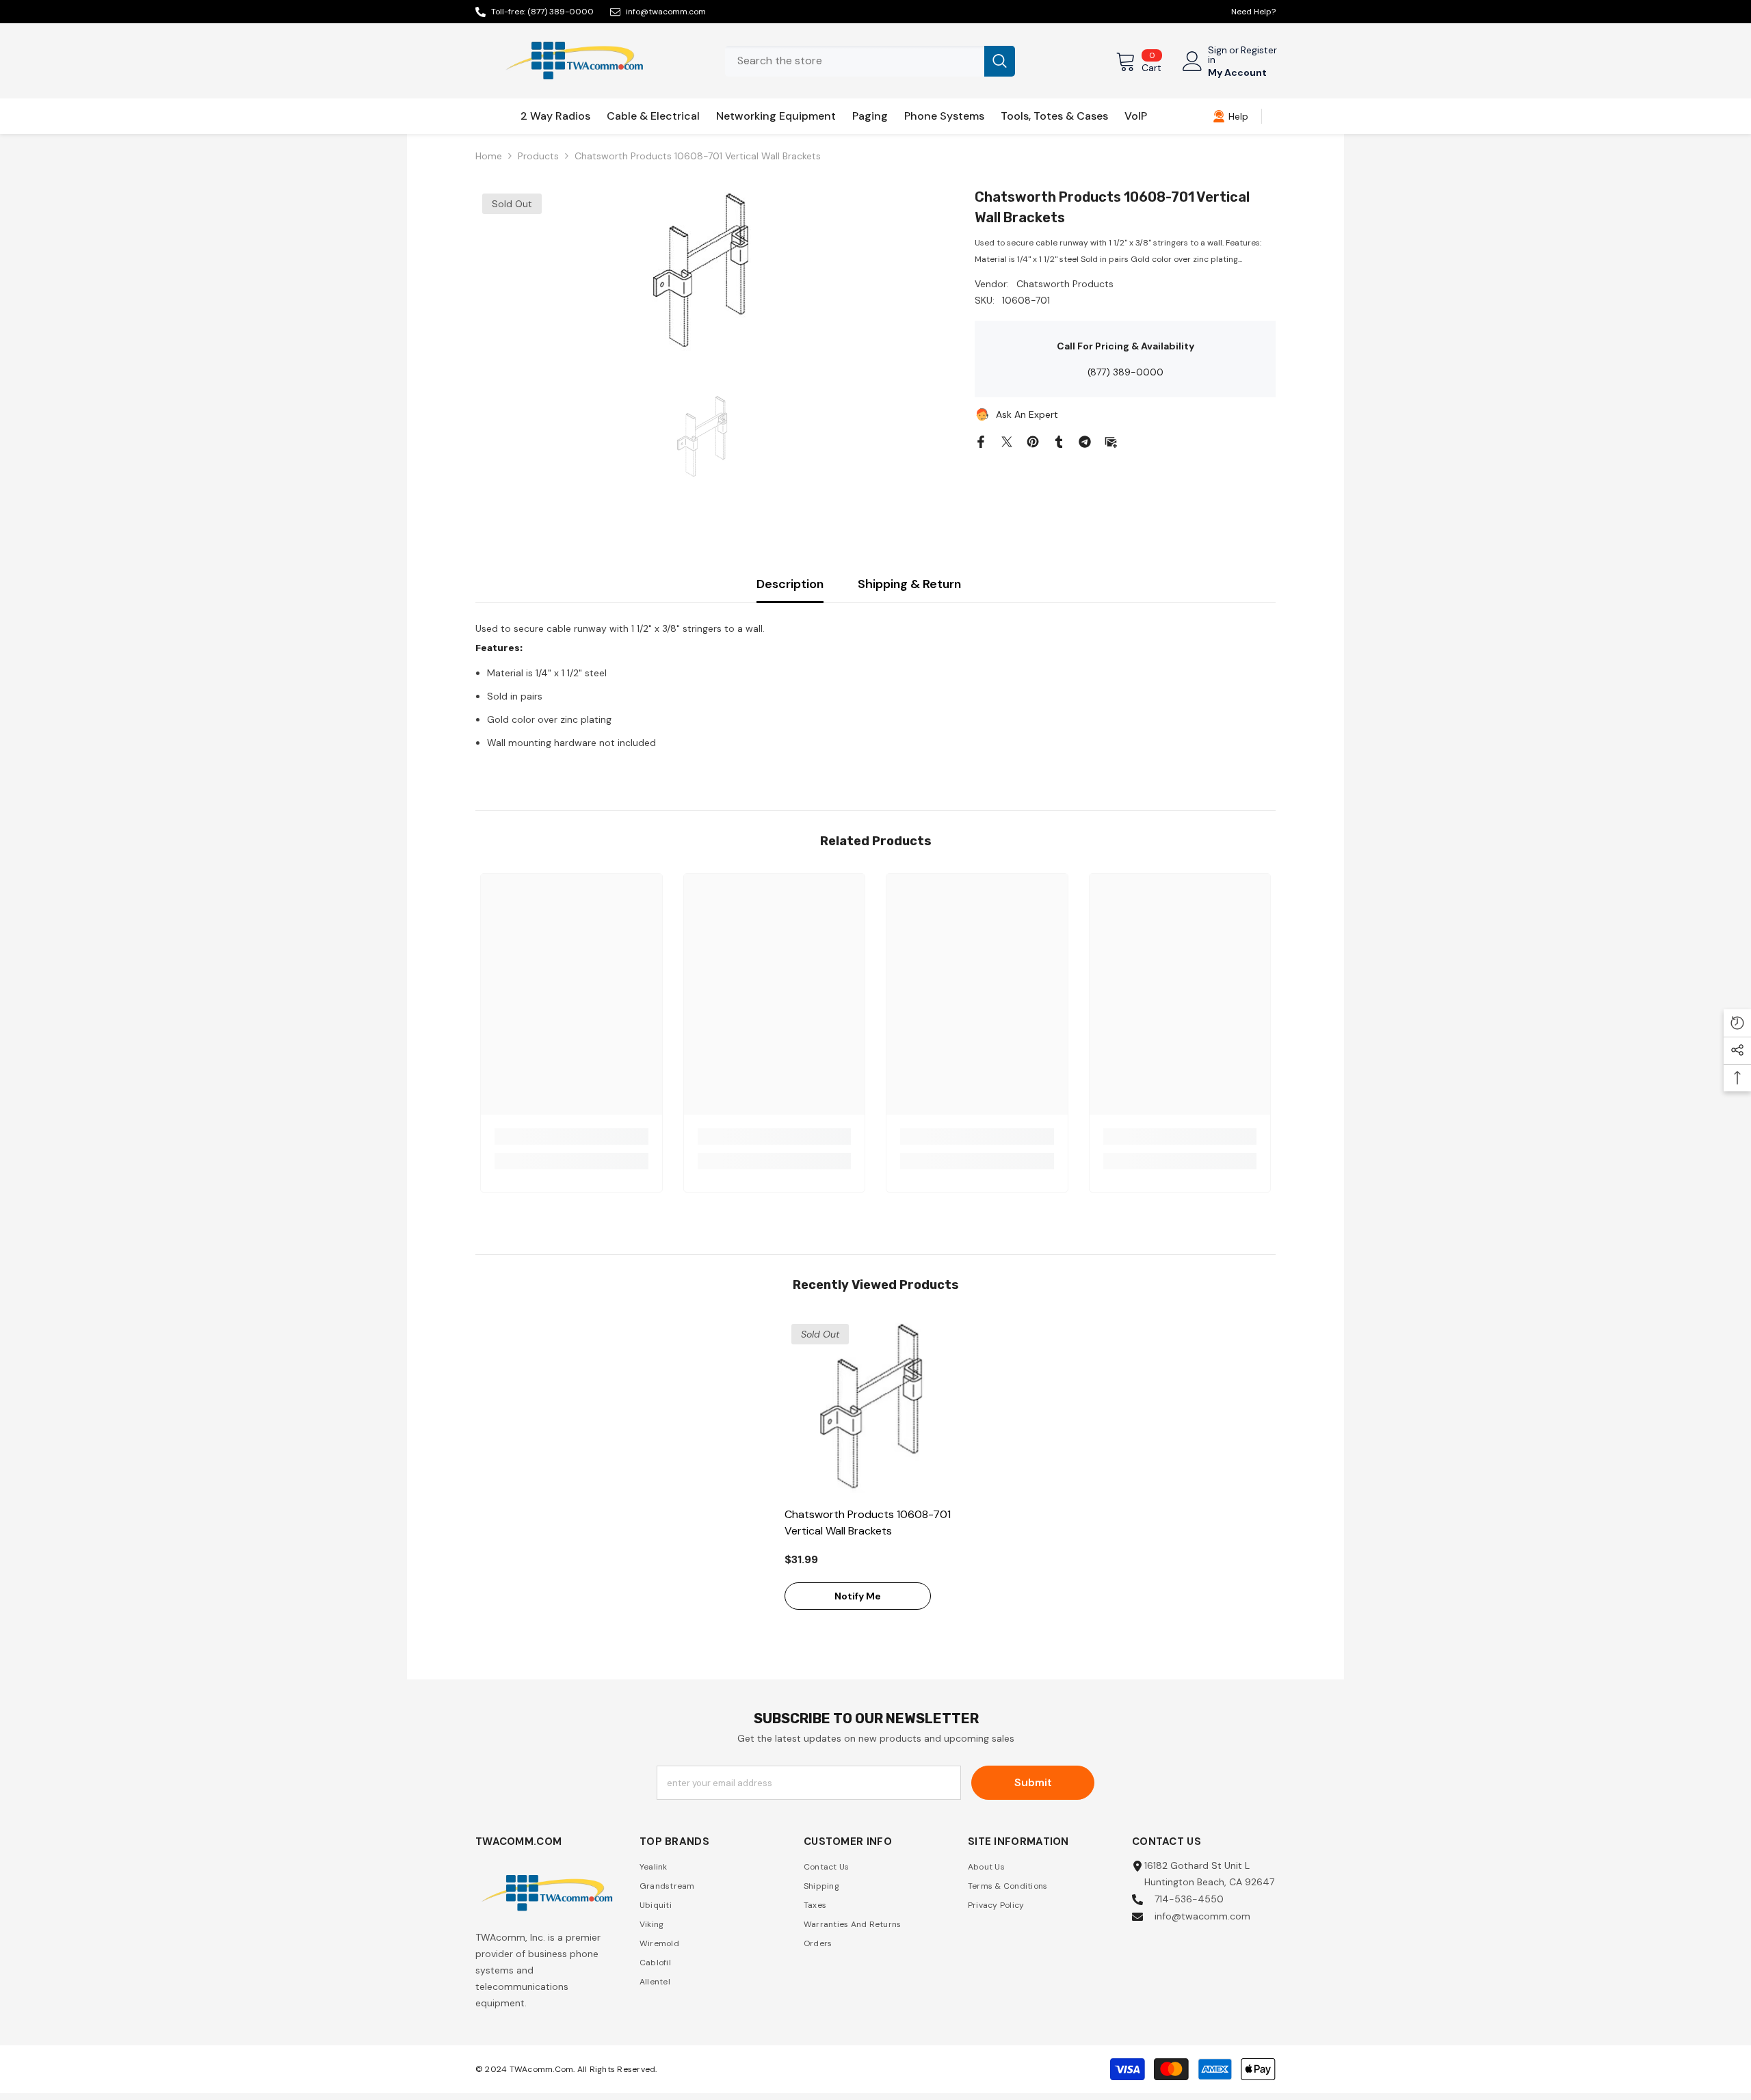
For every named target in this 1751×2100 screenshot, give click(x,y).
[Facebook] (981, 440)
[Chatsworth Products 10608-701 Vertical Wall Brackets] (876, 1408)
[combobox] (855, 61)
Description (790, 584)
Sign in (1217, 55)
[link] (1230, 116)
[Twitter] (1007, 440)
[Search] (870, 61)
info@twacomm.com (666, 12)
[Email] (1111, 440)
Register (1259, 51)
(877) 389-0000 (561, 12)
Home (489, 156)
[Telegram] (1085, 440)
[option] (705, 272)
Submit (1033, 1782)
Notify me (858, 1596)
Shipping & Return (909, 584)
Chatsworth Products (1065, 284)
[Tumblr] (1059, 440)
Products (538, 156)
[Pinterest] (1033, 440)
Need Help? (1253, 12)
